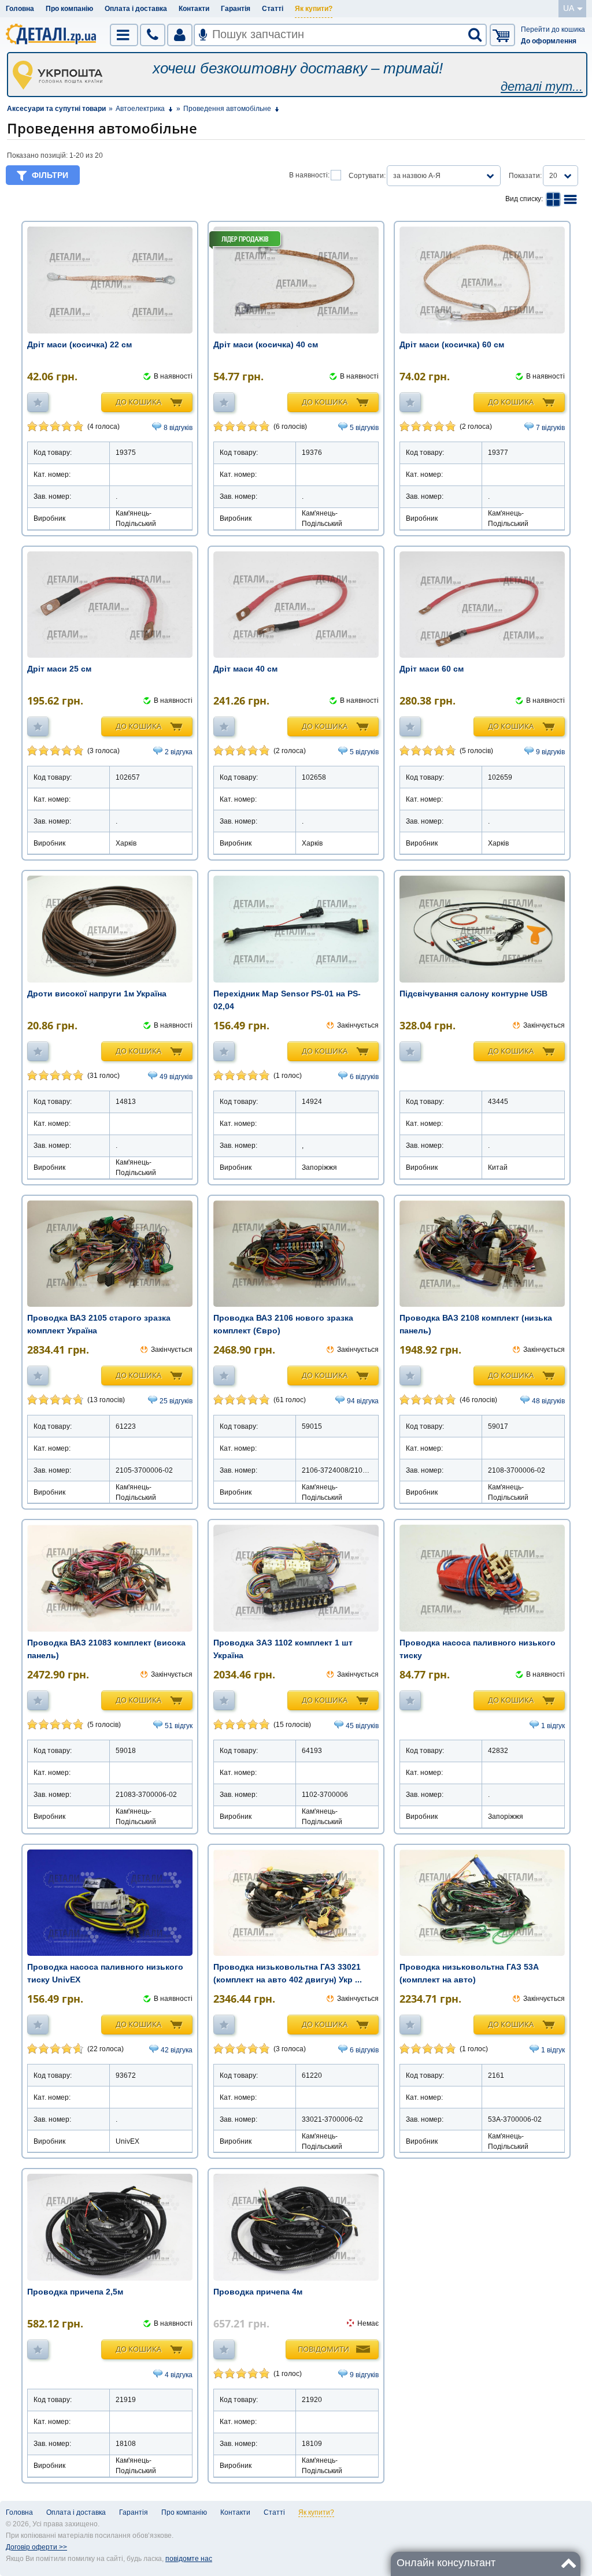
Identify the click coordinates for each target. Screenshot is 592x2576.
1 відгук (553, 1726)
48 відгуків (548, 1401)
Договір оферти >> (36, 2547)
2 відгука (179, 752)
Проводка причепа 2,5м (75, 2292)
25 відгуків (176, 1401)
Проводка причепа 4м (258, 2292)
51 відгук (179, 1726)
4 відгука (179, 2375)
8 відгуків (178, 428)
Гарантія (236, 9)
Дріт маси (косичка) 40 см (266, 344)
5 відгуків (364, 428)
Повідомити (323, 2349)
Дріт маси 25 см (59, 669)
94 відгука (363, 1401)
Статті (273, 9)
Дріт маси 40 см (245, 669)
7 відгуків (550, 428)
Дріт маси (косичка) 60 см (452, 344)
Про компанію (69, 9)
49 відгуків (176, 1077)
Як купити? (314, 9)
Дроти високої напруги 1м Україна (97, 994)
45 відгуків (362, 1726)
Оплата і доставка (136, 9)
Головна (20, 9)
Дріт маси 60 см (432, 669)
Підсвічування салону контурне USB (473, 994)
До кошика (138, 402)
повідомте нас (189, 2559)
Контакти (194, 9)
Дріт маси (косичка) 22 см (79, 344)
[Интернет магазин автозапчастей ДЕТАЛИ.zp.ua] (51, 36)
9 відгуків (550, 752)
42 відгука (177, 2050)
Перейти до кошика (553, 29)
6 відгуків (364, 1077)
